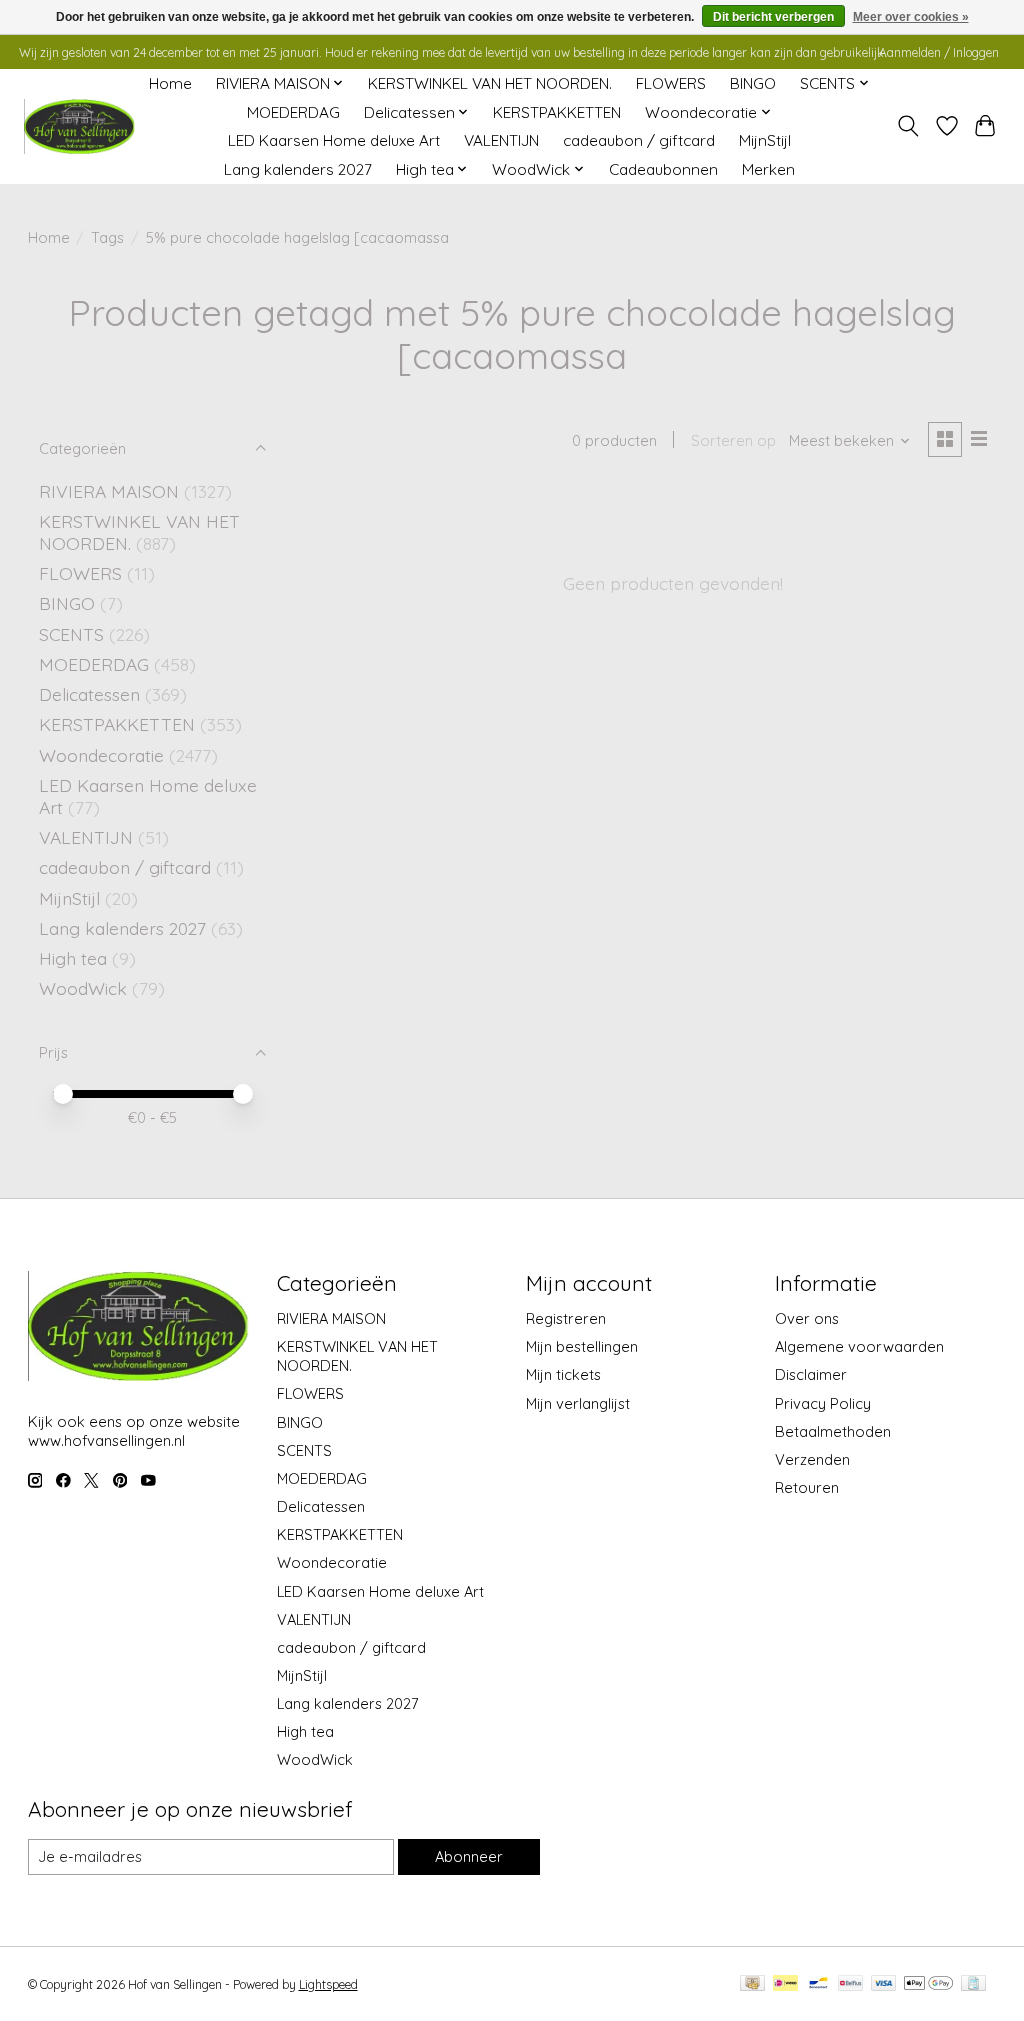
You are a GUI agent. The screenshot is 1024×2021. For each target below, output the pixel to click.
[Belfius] (850, 1984)
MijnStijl (765, 140)
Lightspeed (328, 1984)
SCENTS (71, 634)
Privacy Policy (823, 1403)
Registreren (566, 1318)
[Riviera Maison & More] (79, 126)
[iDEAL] (785, 1984)
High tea (73, 958)
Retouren (807, 1487)
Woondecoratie (104, 755)
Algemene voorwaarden (859, 1346)
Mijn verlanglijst (578, 1403)
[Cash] (752, 1984)
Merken (768, 169)
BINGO (753, 83)
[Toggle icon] (907, 126)
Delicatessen (92, 694)
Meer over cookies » (911, 17)
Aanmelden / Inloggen (939, 52)
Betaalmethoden (833, 1431)
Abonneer (469, 1856)
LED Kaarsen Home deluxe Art (334, 140)
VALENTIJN (501, 140)
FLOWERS (671, 83)
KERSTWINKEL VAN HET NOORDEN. (490, 83)
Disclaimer (811, 1374)
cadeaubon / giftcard (639, 140)
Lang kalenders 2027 (298, 169)
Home (170, 83)
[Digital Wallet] (928, 1984)
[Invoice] (973, 1984)
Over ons (807, 1318)
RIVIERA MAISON (109, 491)
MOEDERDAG (293, 112)
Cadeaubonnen (663, 169)
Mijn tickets (563, 1374)
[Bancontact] (818, 1984)
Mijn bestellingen (582, 1346)
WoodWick (83, 988)
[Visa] (884, 1984)
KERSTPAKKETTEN (557, 112)
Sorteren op (733, 440)
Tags (107, 237)
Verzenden (812, 1459)
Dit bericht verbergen (773, 17)
